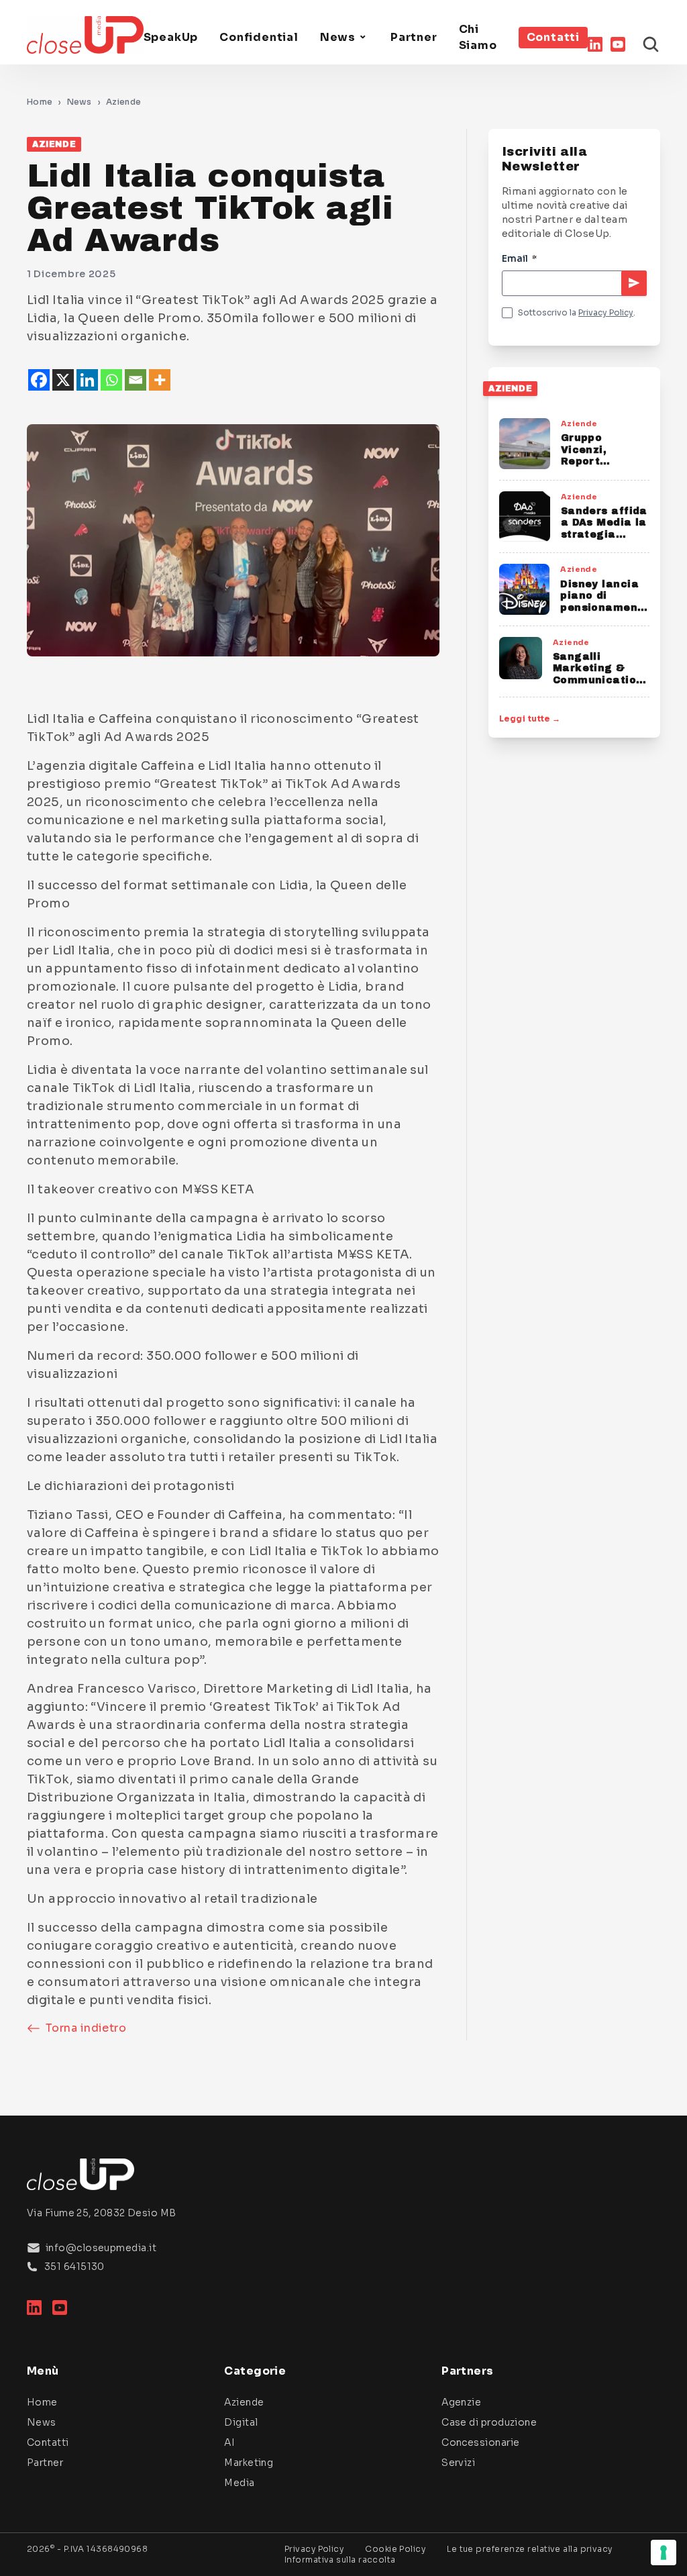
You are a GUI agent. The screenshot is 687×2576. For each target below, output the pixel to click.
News (338, 37)
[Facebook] (39, 380)
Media (239, 2483)
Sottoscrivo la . (577, 312)
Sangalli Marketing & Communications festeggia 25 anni (601, 680)
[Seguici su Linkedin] (595, 44)
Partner (414, 37)
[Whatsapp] (111, 380)
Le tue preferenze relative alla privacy (530, 2549)
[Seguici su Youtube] (618, 44)
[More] (160, 380)
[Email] (136, 380)
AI (229, 2442)
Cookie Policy (395, 2549)
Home (40, 102)
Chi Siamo (478, 37)
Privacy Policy (606, 312)
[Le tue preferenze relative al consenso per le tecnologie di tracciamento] (664, 2553)
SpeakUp (171, 37)
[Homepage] (85, 35)
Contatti (553, 37)
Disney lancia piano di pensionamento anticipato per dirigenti (605, 608)
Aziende (123, 102)
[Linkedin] (87, 380)
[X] (63, 380)
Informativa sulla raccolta (340, 2560)
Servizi (458, 2463)
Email (519, 258)
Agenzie (461, 2402)
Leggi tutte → (530, 719)
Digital (241, 2422)
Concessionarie (480, 2442)
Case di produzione (489, 2422)
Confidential (259, 37)
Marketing (249, 2463)
